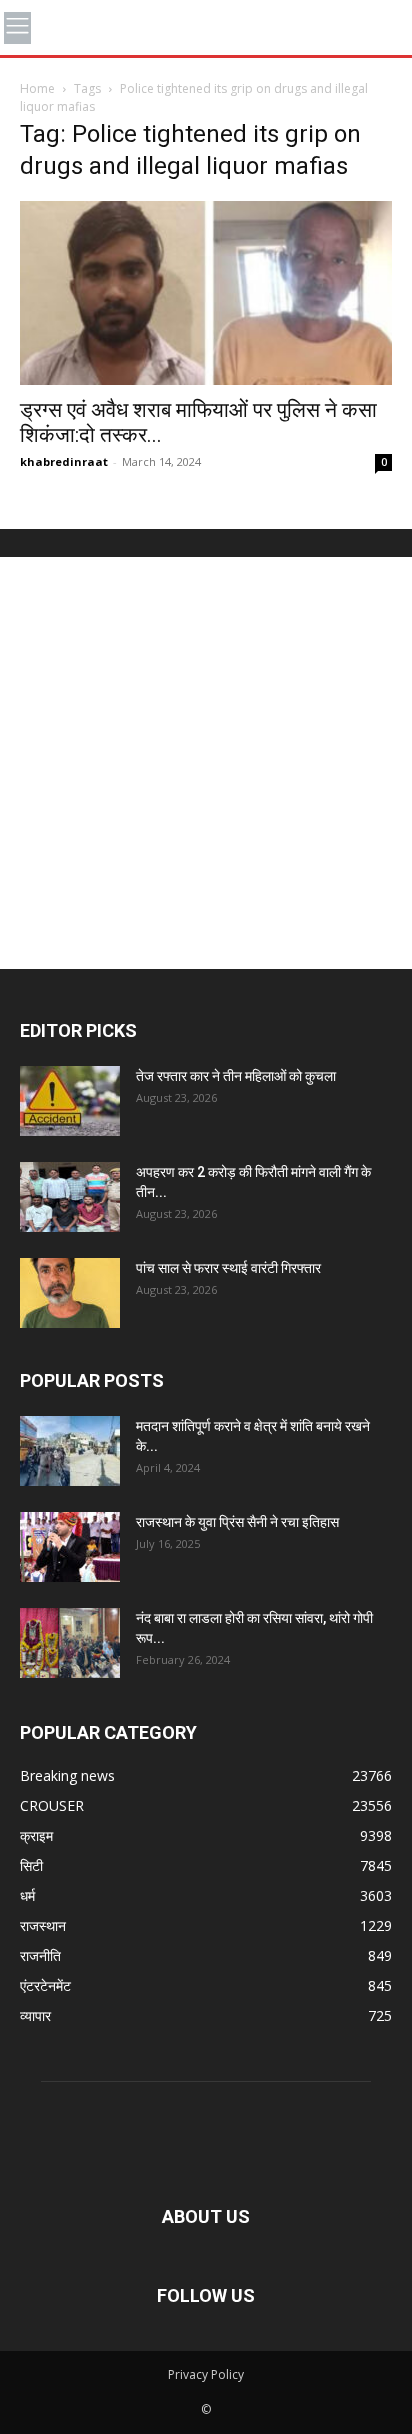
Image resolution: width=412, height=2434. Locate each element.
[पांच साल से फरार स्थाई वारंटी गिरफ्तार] (70, 1293)
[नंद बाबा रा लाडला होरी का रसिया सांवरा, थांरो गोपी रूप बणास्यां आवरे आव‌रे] (70, 1643)
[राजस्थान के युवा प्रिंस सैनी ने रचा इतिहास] (70, 1547)
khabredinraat (64, 461)
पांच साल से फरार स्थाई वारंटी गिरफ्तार (228, 1268)
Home (37, 88)
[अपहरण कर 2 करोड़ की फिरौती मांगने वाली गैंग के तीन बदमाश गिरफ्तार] (70, 1197)
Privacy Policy (206, 2374)
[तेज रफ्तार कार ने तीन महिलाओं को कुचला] (70, 1101)
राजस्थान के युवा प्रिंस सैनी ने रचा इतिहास (237, 1522)
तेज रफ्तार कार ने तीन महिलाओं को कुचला (236, 1076)
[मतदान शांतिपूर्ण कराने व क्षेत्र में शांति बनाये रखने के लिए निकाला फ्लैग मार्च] (70, 1451)
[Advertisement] (206, 763)
